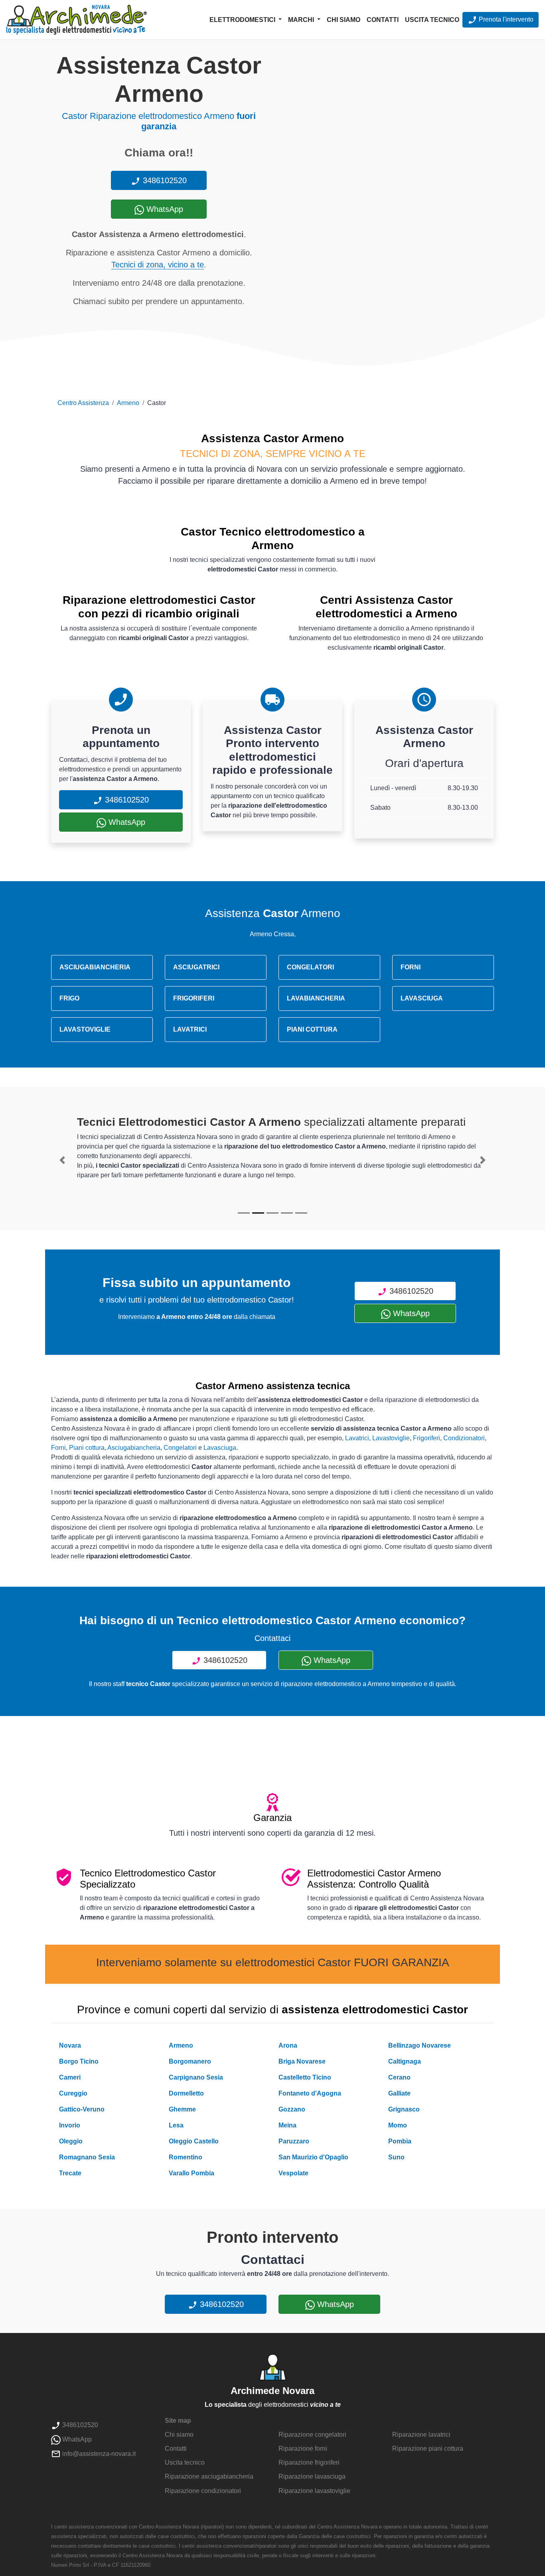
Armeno (128, 403)
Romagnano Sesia (87, 2157)
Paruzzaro (294, 2141)
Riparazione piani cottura (428, 2448)
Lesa (176, 2125)
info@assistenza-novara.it (98, 2454)
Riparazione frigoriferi (309, 2462)
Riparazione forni (303, 2448)
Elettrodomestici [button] (243, 20)
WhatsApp (164, 209)
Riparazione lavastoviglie (314, 2491)
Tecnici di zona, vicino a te (158, 265)
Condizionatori (464, 1438)
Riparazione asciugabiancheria (209, 2476)
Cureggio (73, 2093)
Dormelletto (186, 2093)
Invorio (70, 2125)
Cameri (70, 2077)
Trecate (70, 2173)
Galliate (399, 2093)
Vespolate (293, 2173)
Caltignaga (405, 2061)
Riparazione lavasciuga (312, 2476)
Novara (70, 2045)
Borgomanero (190, 2061)
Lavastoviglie (391, 1438)
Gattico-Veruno (82, 2109)
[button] (62, 1160)
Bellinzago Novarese (420, 2045)
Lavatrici (357, 1438)
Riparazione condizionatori (203, 2491)
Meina (287, 2125)
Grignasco (404, 2109)
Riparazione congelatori (312, 2435)
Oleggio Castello (194, 2141)
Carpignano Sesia (196, 2077)
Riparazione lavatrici (421, 2435)
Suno (396, 2157)
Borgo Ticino (79, 2061)
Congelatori (180, 1448)
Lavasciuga (220, 1448)
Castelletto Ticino (305, 2077)
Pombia (400, 2141)
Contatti (383, 20)
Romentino (186, 2157)
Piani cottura (87, 1448)
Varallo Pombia (192, 2173)
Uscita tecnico (432, 20)
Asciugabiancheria (134, 1448)
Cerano (399, 2077)
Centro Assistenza (83, 403)
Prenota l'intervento (505, 19)
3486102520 (164, 180)
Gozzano (292, 2109)
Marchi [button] (302, 20)
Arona (288, 2045)
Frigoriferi (427, 1438)
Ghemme (182, 2109)
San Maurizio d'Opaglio (313, 2157)
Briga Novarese (302, 2061)
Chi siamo (344, 20)
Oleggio (71, 2141)
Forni (58, 1448)
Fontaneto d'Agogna (310, 2093)
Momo (398, 2125)
